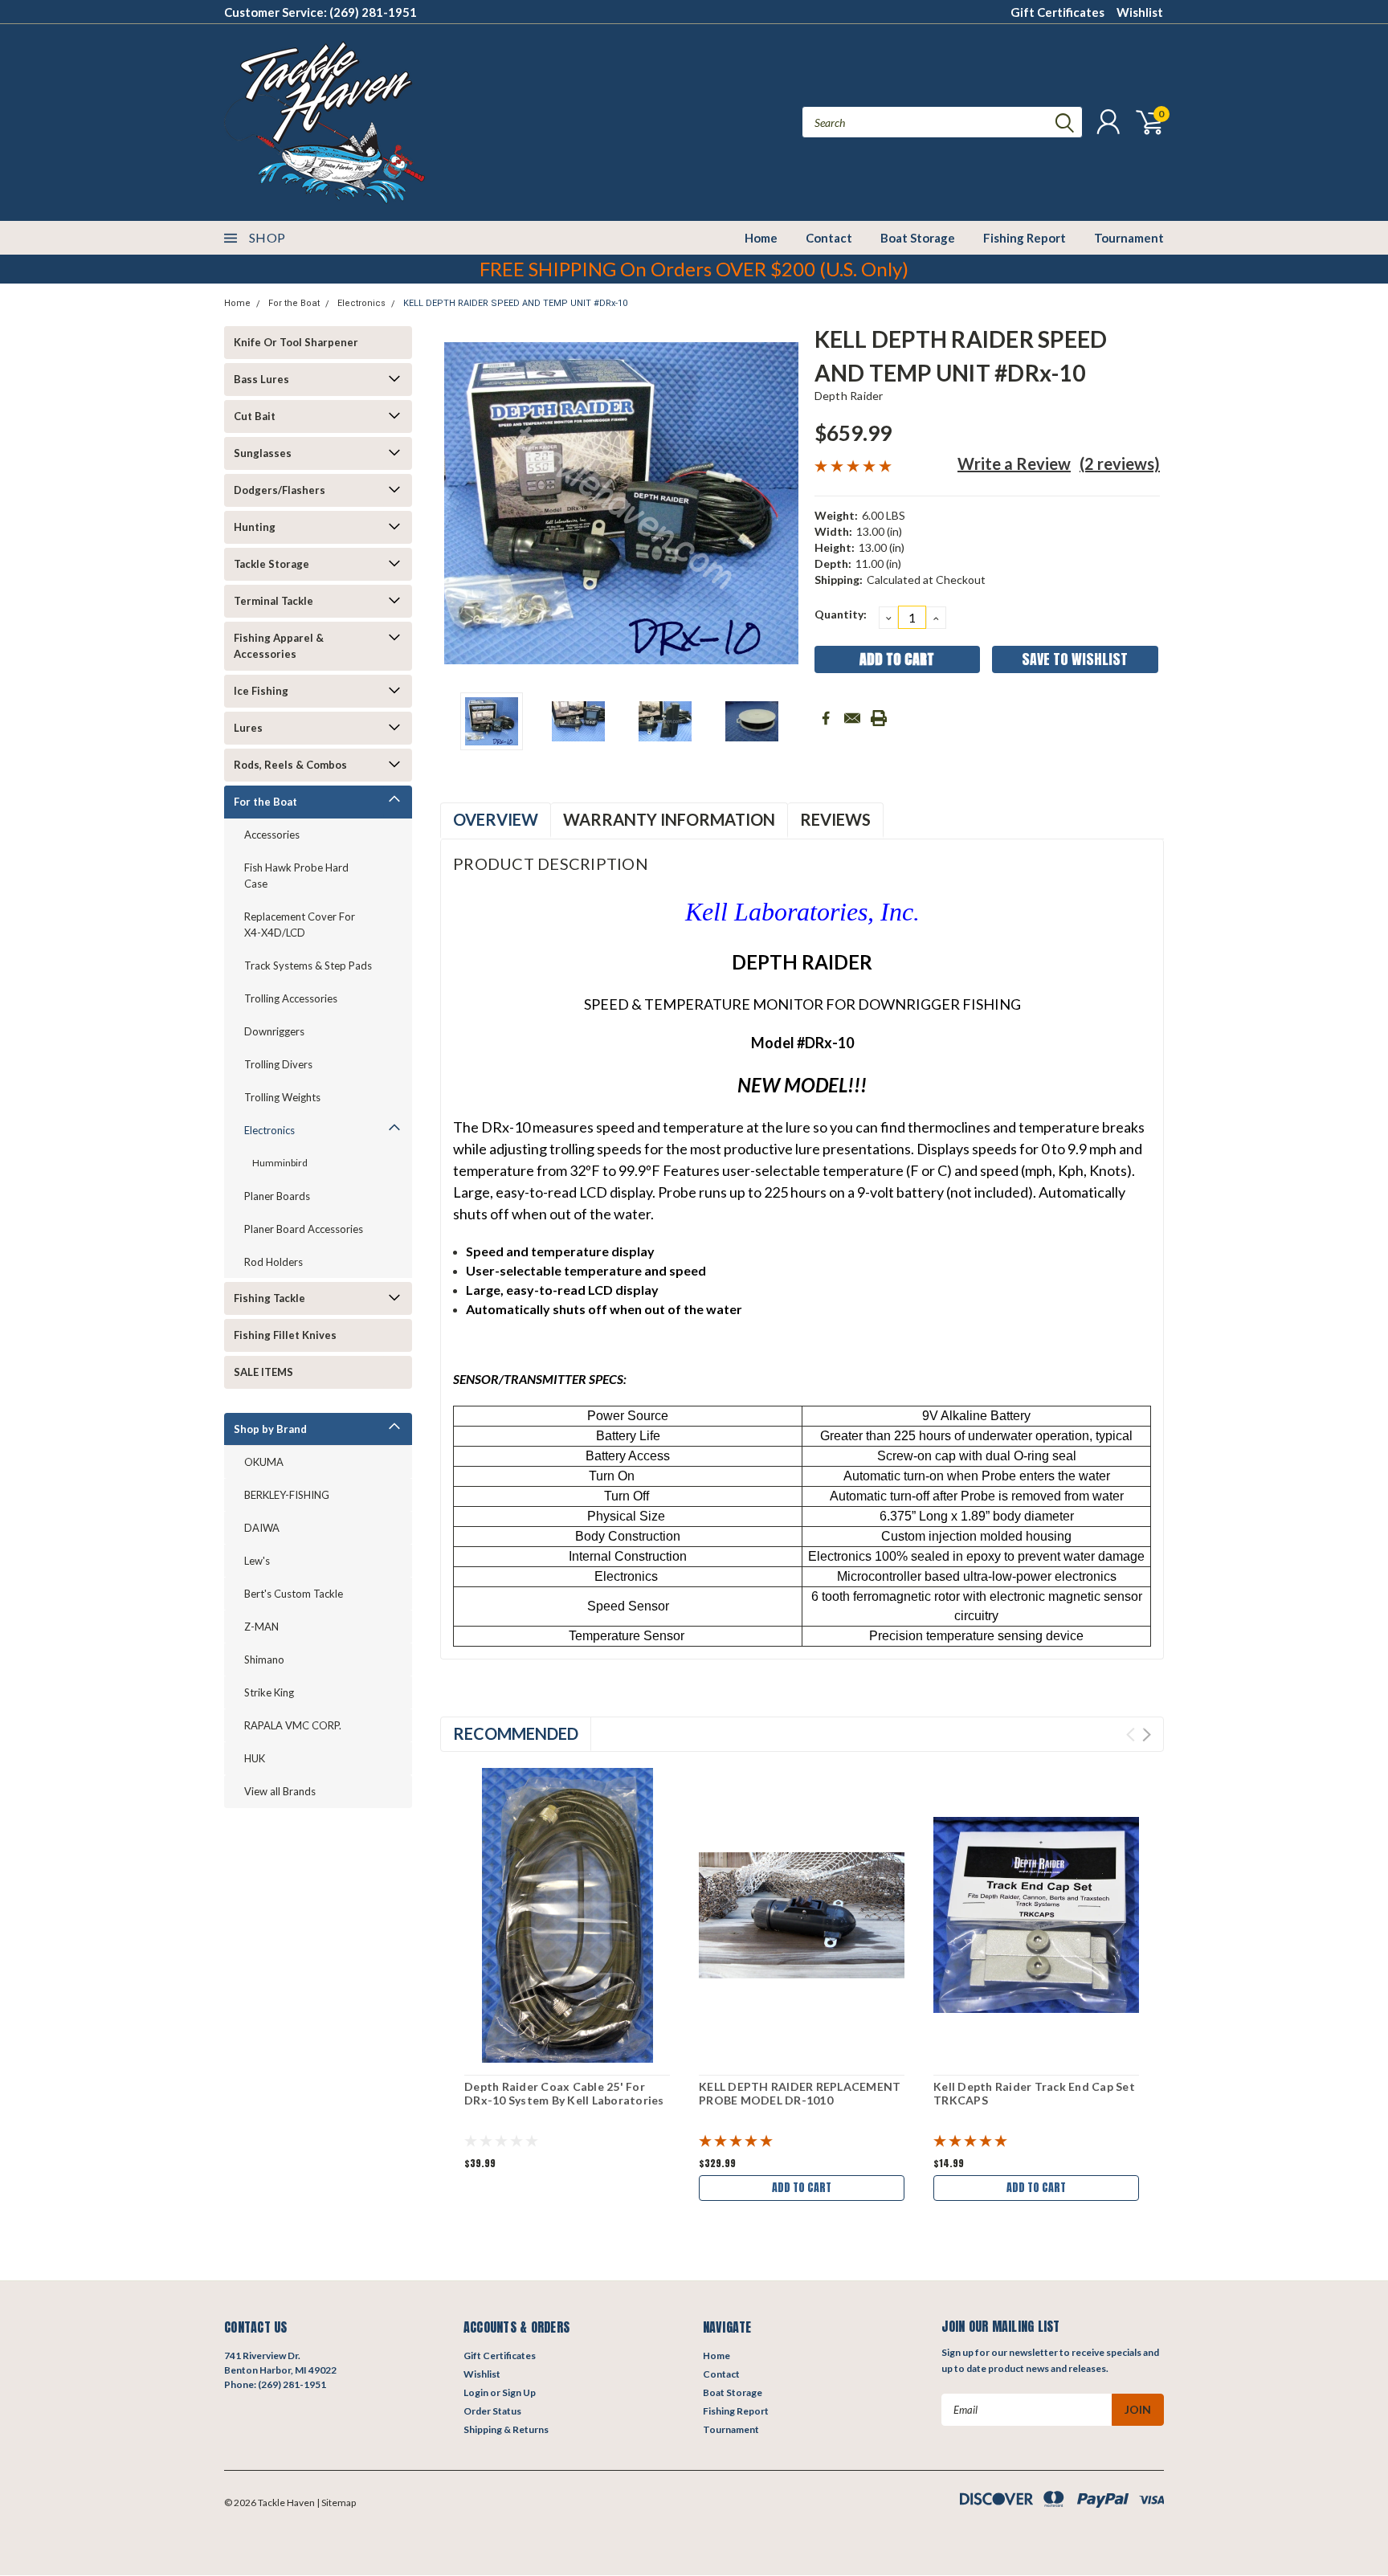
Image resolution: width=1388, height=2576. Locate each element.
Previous (460, 503)
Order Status (492, 2411)
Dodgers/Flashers (280, 490)
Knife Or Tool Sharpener (296, 342)
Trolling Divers (278, 1064)
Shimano (264, 1659)
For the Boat (294, 303)
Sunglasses (263, 453)
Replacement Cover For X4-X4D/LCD (300, 925)
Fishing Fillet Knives (285, 1335)
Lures (248, 728)
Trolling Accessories (291, 998)
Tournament (1129, 238)
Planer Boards (277, 1196)
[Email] (852, 718)
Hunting (255, 527)
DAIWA (262, 1528)
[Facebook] (826, 718)
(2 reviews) (1120, 463)
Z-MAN (261, 1627)
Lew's (257, 1561)
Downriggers (274, 1031)
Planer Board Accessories (304, 1229)
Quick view (567, 1915)
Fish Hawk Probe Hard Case (296, 876)
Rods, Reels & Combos (290, 765)
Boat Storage (918, 238)
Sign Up (519, 2392)
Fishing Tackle (269, 1298)
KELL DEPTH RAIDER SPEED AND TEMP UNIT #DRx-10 (515, 303)
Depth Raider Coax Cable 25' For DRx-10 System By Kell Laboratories (564, 2094)
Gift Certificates (1057, 12)
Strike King (269, 1692)
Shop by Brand (270, 1429)
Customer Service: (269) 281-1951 (320, 12)
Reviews (835, 819)
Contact (829, 238)
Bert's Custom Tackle (294, 1594)
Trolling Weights (282, 1097)
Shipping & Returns (506, 2429)
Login (476, 2392)
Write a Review (1014, 463)
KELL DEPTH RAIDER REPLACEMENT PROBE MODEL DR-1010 (800, 2094)
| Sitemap (336, 2503)
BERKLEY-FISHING (287, 1495)
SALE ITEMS (263, 1372)
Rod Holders (274, 1262)
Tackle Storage (271, 564)
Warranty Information (669, 819)
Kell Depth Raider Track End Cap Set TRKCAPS (1034, 2094)
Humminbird (280, 1163)
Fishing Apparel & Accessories (279, 646)
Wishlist (1140, 12)
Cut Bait (255, 416)
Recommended (516, 1733)
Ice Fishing (261, 691)
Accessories (272, 835)
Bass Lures (261, 379)
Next (782, 503)
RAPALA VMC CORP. (293, 1725)
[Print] (879, 718)
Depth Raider (849, 396)
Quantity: (841, 614)
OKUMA (264, 1462)
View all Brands (280, 1791)
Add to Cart (802, 2188)
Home (761, 238)
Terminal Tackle (274, 601)
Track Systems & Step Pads (308, 965)
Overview (496, 819)
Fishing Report (1025, 238)
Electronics (361, 303)
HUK (255, 1758)
